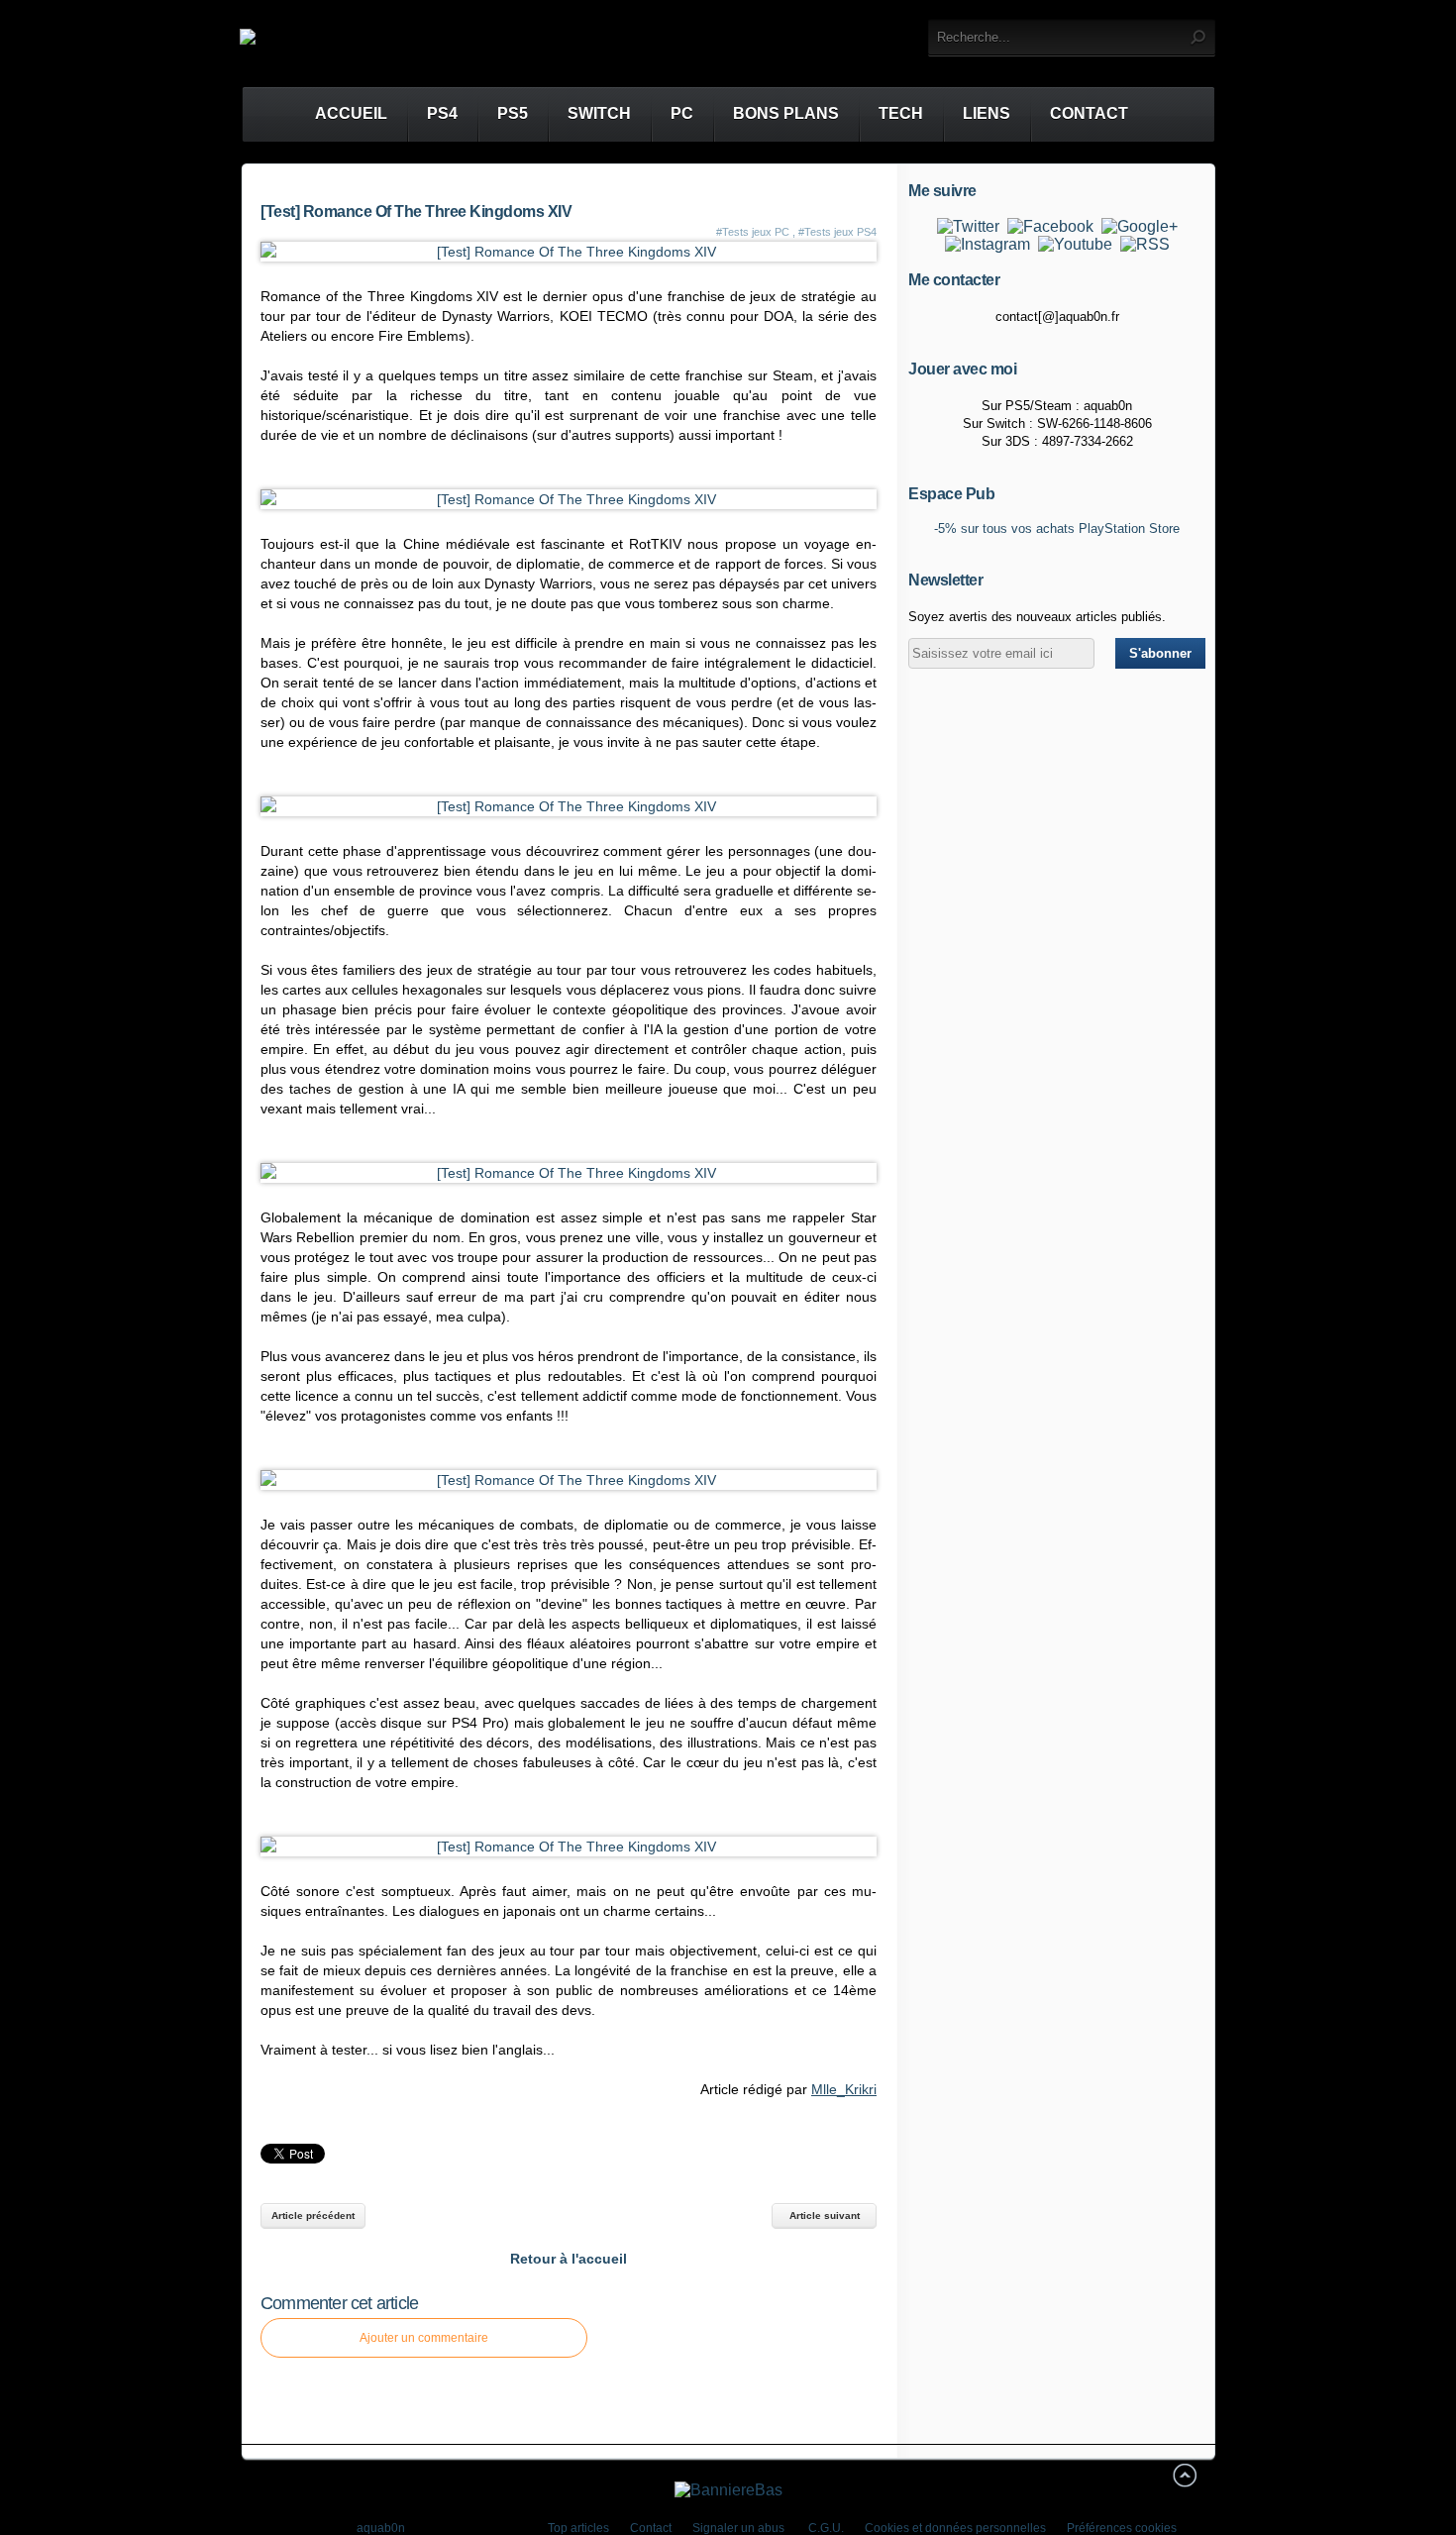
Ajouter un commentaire (424, 2338)
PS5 (513, 113)
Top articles (578, 2528)
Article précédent (313, 2216)
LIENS (987, 113)
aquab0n (381, 2528)
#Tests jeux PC (753, 232)
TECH (901, 113)
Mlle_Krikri (844, 2089)
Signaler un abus (740, 2528)
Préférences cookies (1122, 2528)
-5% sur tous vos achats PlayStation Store (1057, 528)
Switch (599, 113)
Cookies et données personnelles (955, 2528)
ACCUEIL (333, 113)
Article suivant (825, 2216)
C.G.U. (826, 2528)
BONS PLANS (786, 113)
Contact (1089, 113)
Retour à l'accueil (569, 2259)
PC (682, 113)
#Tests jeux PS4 (837, 232)
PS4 (442, 113)
